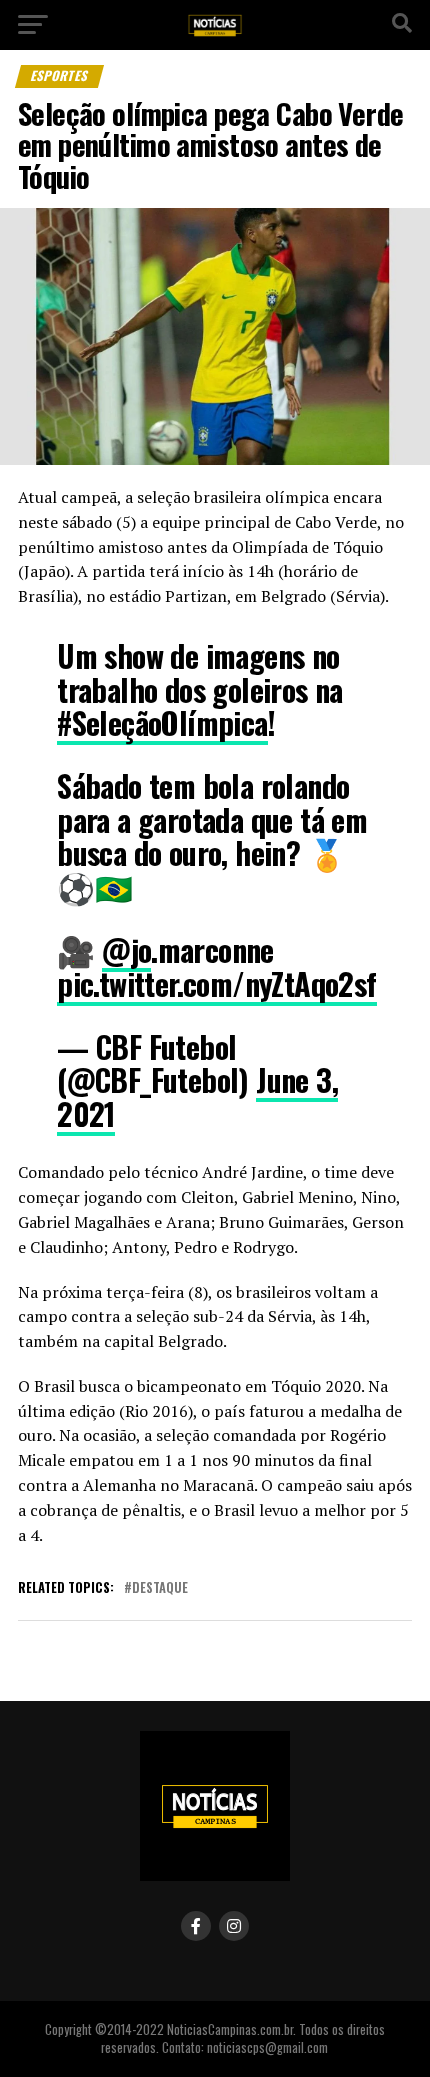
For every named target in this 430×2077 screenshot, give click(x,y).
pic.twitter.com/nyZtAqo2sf (216, 983)
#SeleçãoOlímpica (162, 722)
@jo (126, 949)
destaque (160, 1588)
